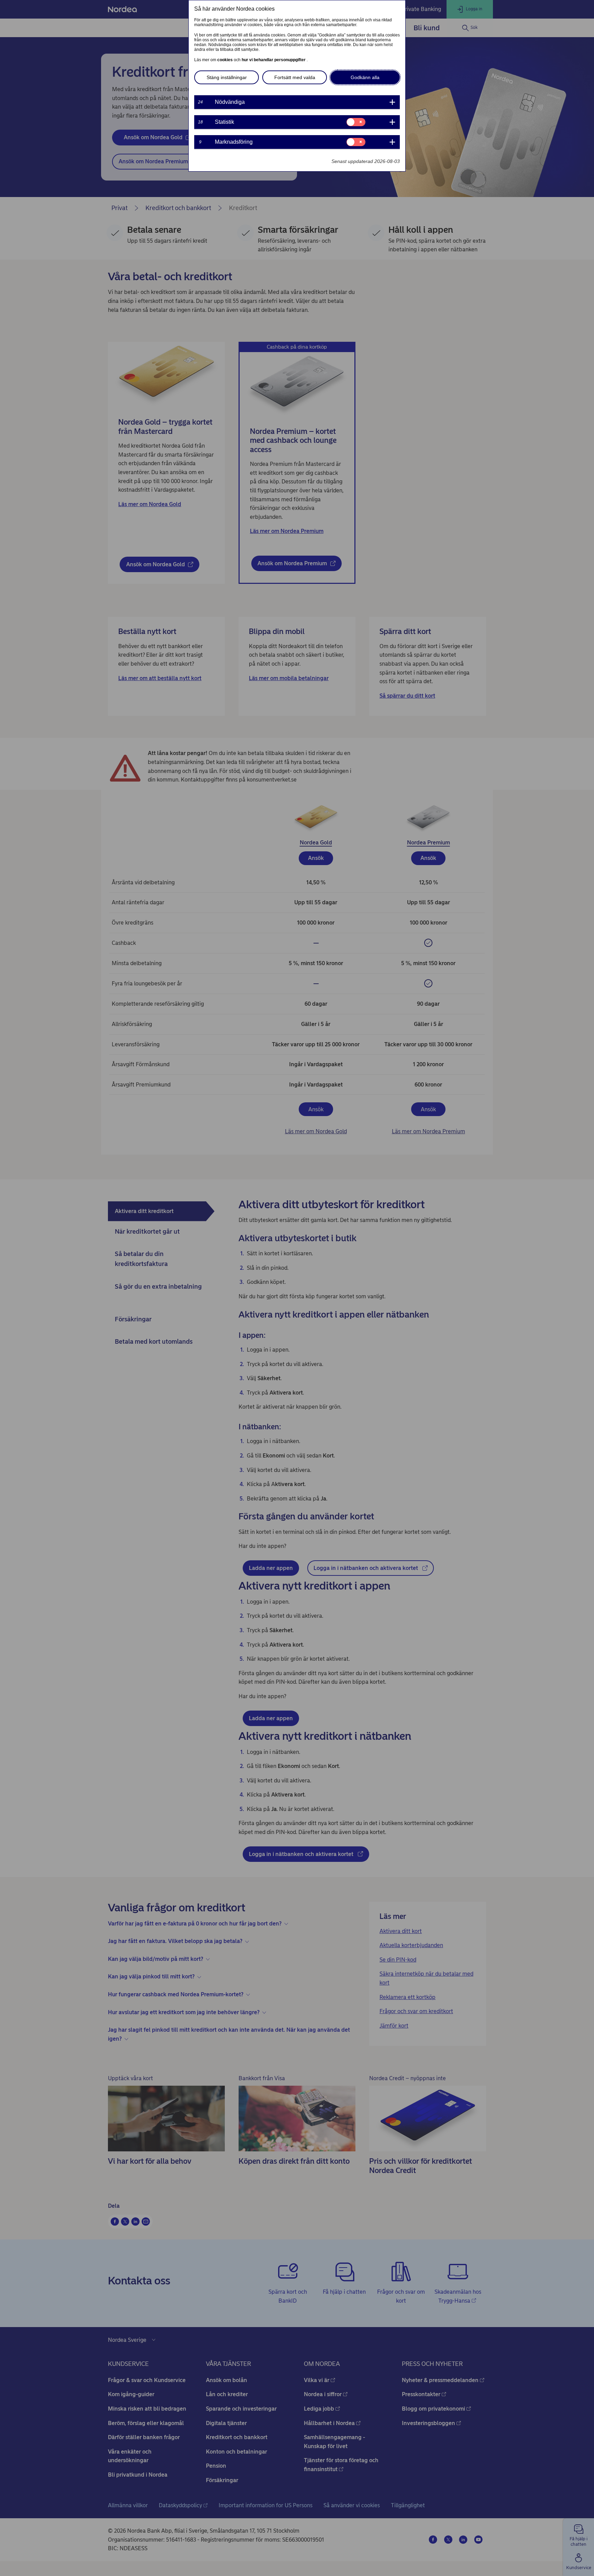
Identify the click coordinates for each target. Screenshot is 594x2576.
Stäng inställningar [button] (227, 77)
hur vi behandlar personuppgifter (274, 60)
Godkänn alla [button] (365, 77)
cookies (225, 60)
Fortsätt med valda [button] (295, 77)
